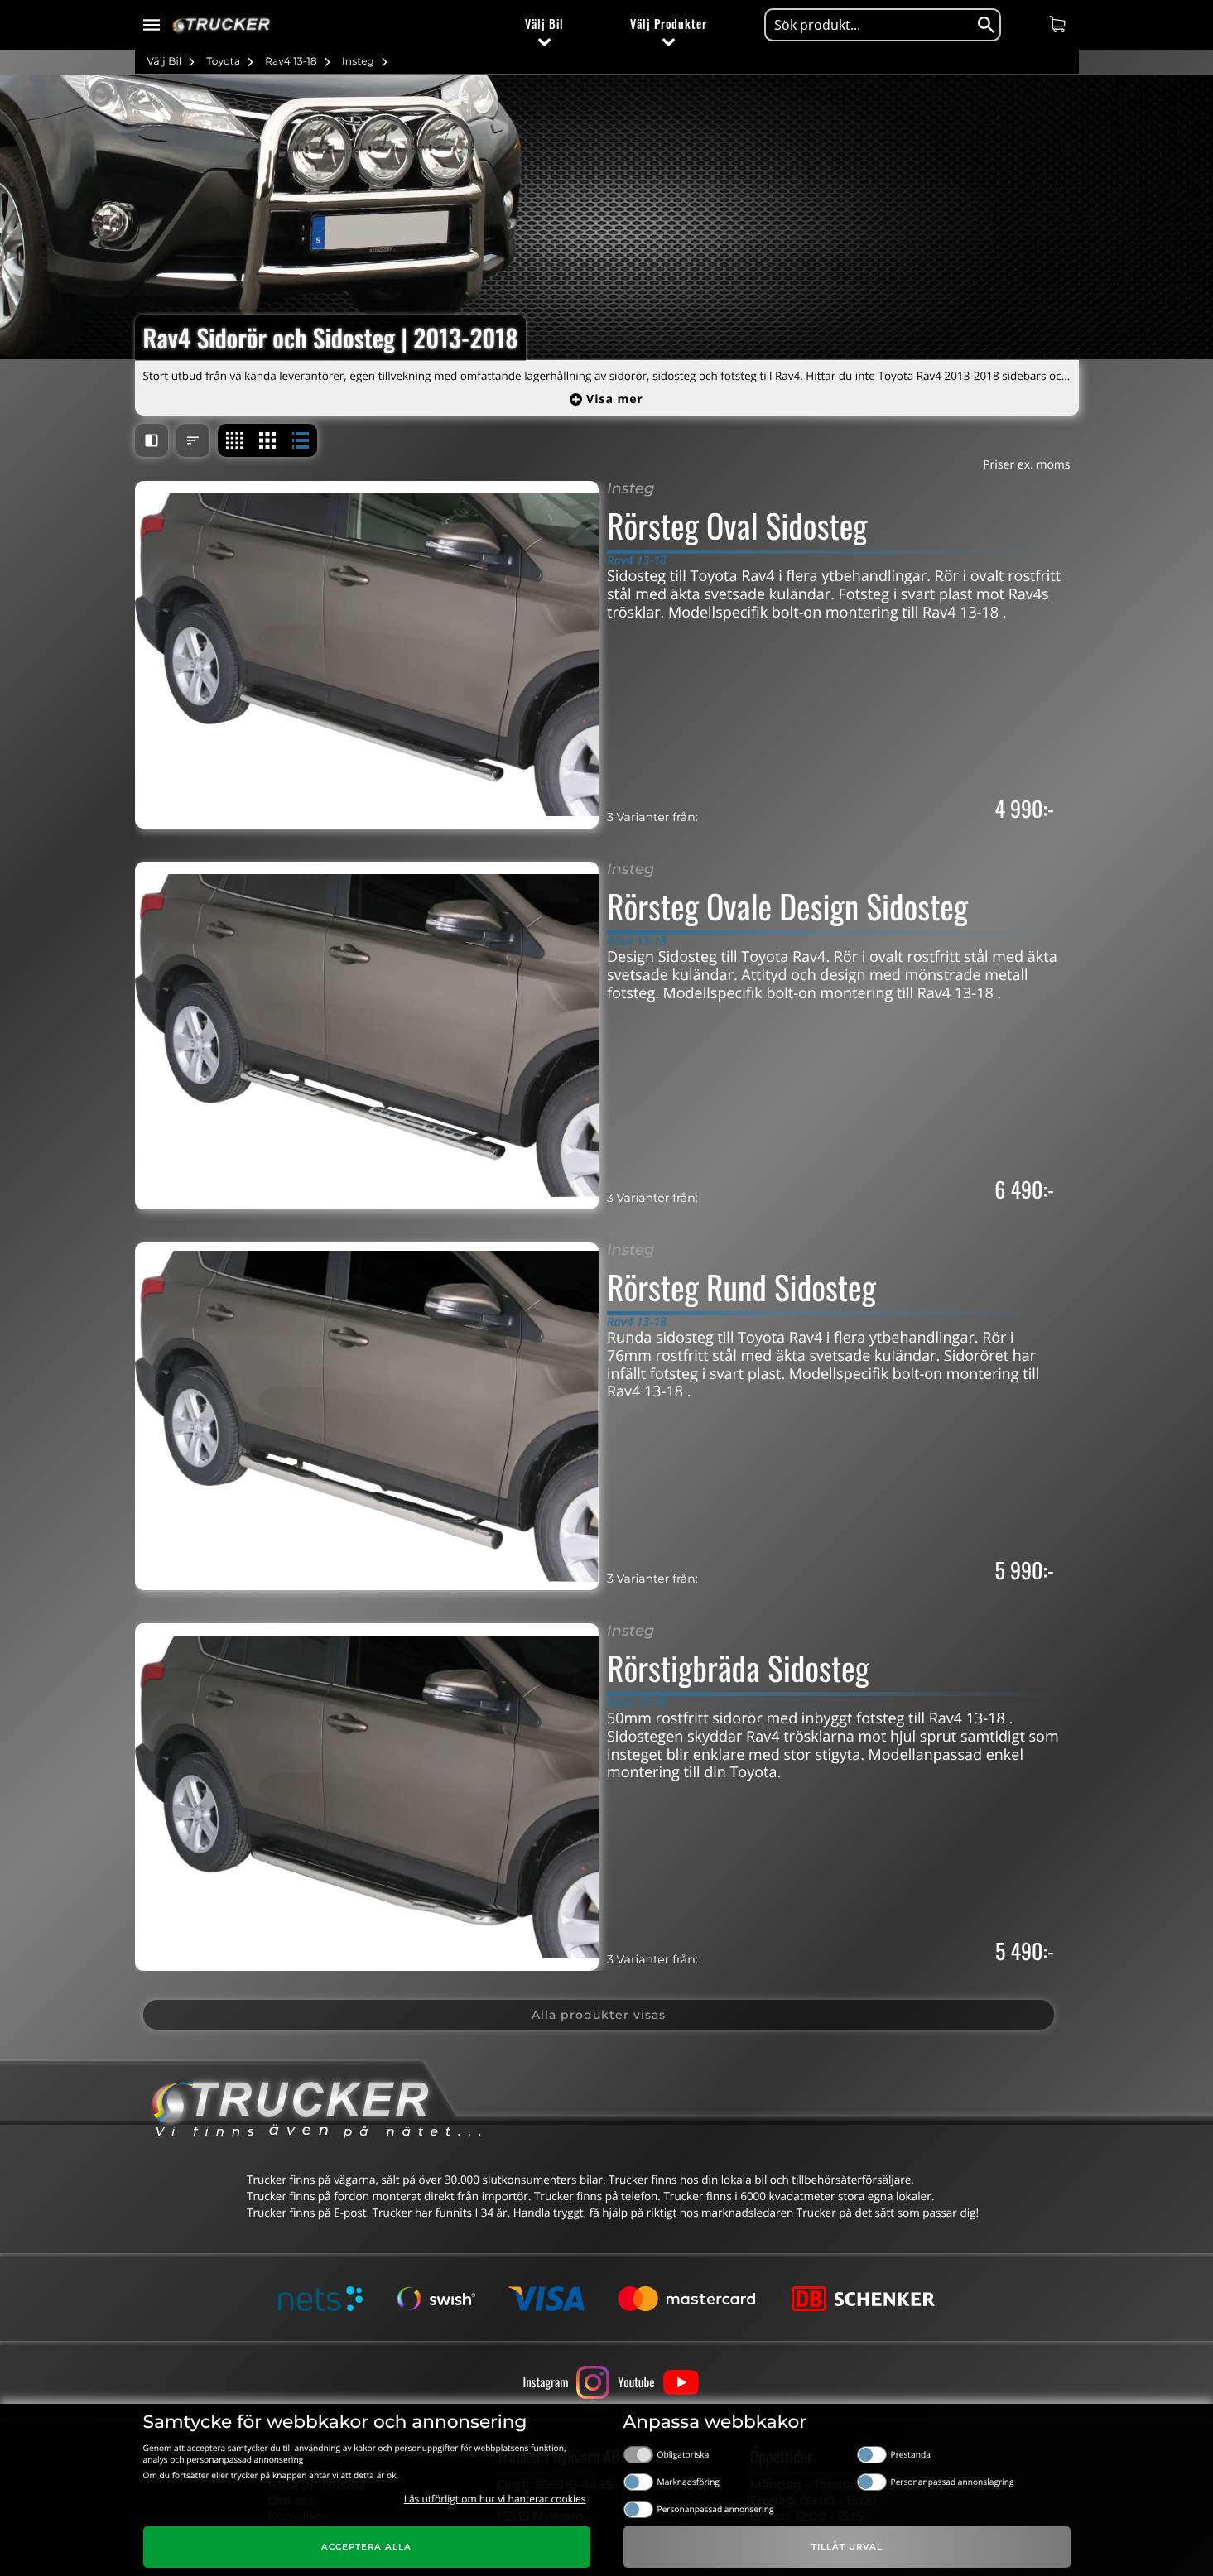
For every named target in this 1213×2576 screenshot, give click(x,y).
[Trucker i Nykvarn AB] (221, 25)
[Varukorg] (1059, 24)
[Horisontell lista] (301, 440)
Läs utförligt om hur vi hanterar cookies (495, 2499)
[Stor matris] (267, 440)
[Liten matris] (234, 440)
